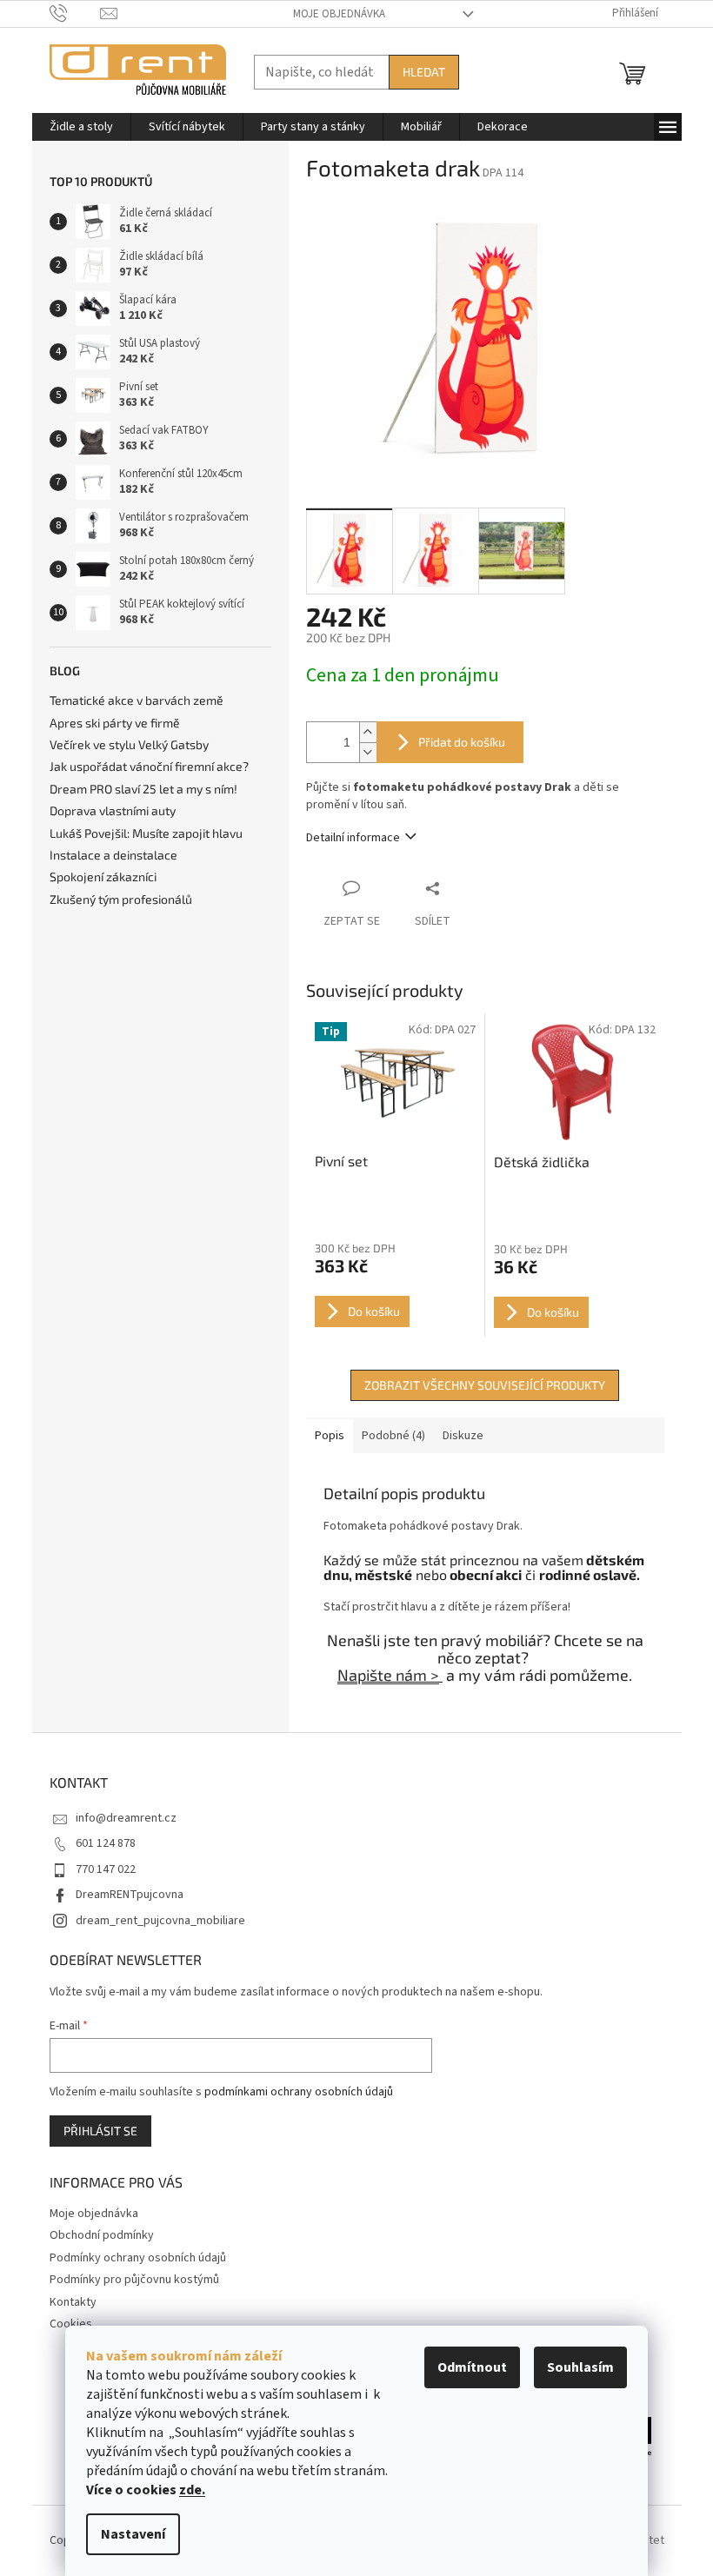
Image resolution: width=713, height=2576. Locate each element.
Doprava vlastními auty (113, 810)
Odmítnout (472, 2367)
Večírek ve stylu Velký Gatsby (129, 744)
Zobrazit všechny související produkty (485, 1385)
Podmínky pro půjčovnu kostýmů (134, 2280)
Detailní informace (353, 838)
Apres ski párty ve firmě (115, 723)
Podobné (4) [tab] (393, 1436)
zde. (192, 2490)
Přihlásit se (100, 2131)
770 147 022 (106, 1869)
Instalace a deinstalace (113, 855)
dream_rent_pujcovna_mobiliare (160, 1921)
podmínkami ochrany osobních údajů (299, 2092)
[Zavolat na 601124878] (75, 13)
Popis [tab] (330, 1436)
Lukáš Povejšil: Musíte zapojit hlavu (146, 833)
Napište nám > (388, 1675)
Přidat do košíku (462, 742)
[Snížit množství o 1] (368, 752)
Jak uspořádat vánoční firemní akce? (149, 766)
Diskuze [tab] (463, 1436)
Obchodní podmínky (102, 2235)
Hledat (424, 72)
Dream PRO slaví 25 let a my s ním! (143, 789)
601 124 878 (106, 1843)
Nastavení (133, 2534)
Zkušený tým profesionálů (121, 899)
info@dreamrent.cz (126, 1818)
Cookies (71, 2324)
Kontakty (73, 2302)
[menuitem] (81, 127)
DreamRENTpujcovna (130, 1895)
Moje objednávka (339, 14)
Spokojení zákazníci (103, 876)
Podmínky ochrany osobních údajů (138, 2258)
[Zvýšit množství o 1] (368, 732)
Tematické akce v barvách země (137, 700)
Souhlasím (580, 2367)
